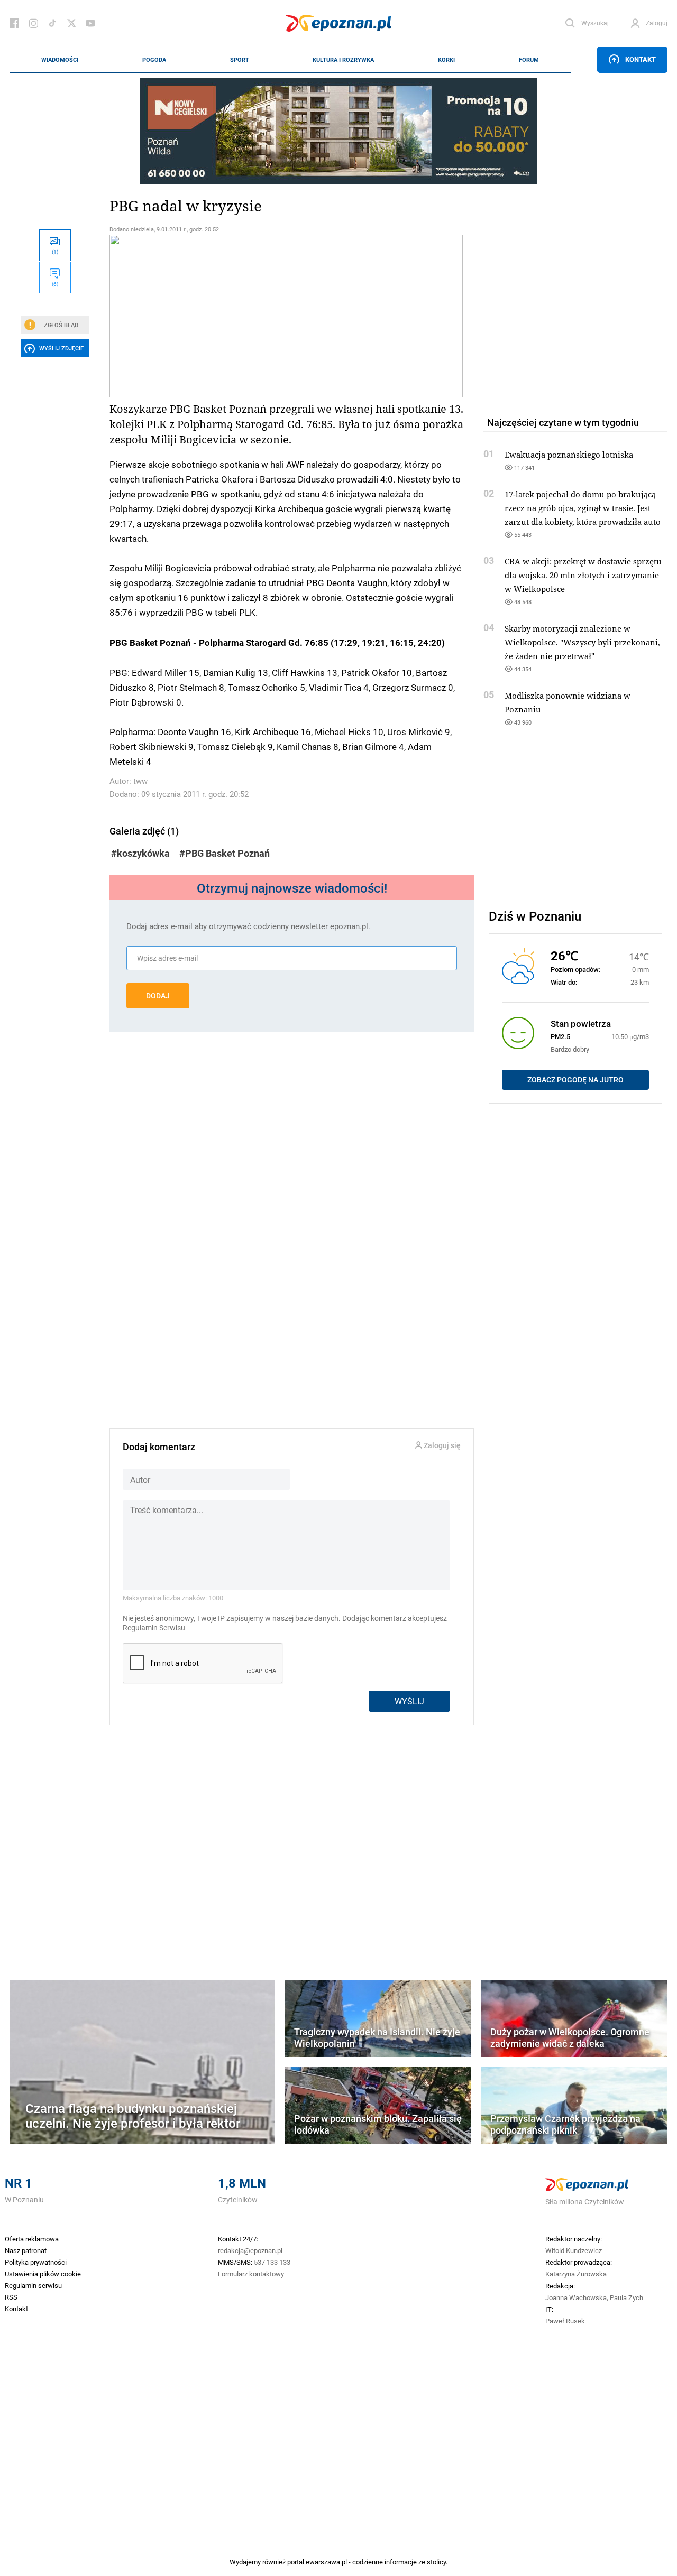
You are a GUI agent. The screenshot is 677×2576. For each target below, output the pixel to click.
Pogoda (154, 60)
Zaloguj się (441, 1446)
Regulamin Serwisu (154, 1628)
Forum (529, 60)
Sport (240, 60)
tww (140, 781)
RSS (11, 2297)
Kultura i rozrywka (343, 60)
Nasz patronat (26, 2250)
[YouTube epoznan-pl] (90, 23)
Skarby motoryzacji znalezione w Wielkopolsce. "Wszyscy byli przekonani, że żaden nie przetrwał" (582, 642)
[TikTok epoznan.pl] (52, 23)
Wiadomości (60, 60)
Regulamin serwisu (33, 2285)
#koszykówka (140, 853)
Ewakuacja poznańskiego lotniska (569, 455)
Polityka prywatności (36, 2262)
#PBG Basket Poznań (225, 853)
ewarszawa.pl (326, 2562)
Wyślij (409, 1701)
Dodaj (158, 996)
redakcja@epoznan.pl (250, 2250)
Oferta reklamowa (32, 2239)
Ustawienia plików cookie (43, 2274)
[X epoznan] (71, 23)
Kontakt (641, 59)
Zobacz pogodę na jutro (575, 1080)
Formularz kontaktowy (251, 2274)
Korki (446, 60)
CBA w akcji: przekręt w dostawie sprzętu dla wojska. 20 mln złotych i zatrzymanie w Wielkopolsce (583, 575)
